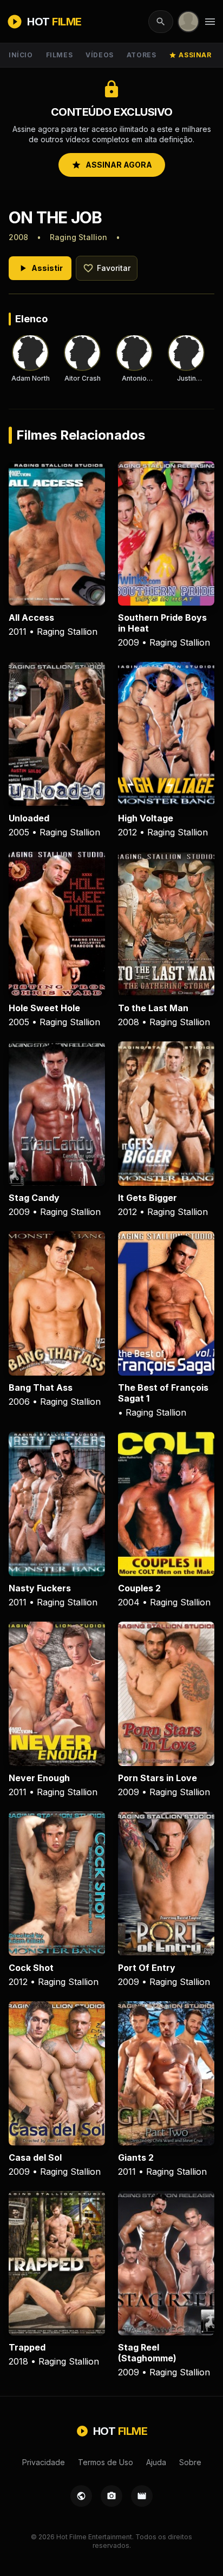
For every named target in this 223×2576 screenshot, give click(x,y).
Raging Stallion (78, 237)
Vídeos (100, 55)
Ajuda (156, 2462)
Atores (142, 55)
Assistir (40, 268)
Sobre (190, 2462)
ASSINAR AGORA (112, 165)
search (161, 22)
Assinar (190, 55)
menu (210, 22)
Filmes (60, 55)
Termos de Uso (106, 2462)
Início (21, 55)
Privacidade (44, 2462)
